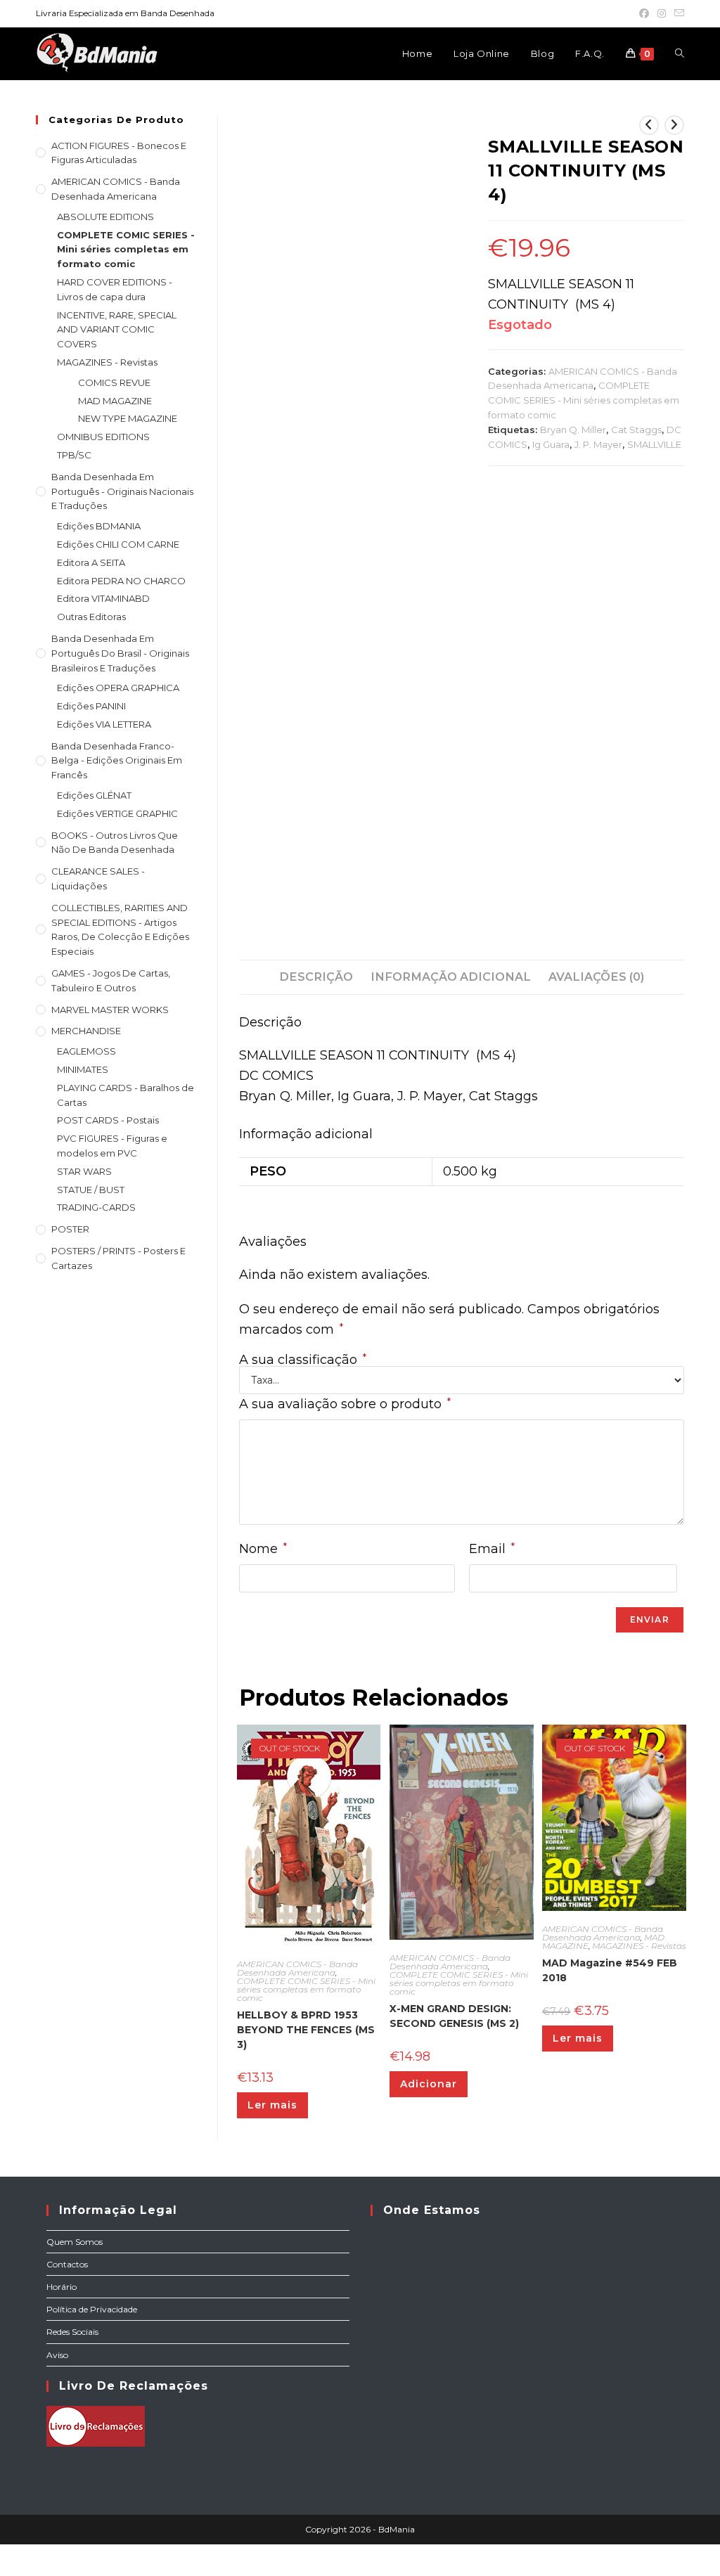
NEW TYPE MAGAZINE (128, 418)
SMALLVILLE (654, 444)
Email (492, 1548)
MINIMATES (83, 1069)
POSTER (70, 1229)
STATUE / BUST (91, 1190)
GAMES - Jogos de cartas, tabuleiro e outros (111, 980)
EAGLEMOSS (86, 1051)
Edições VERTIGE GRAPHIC (117, 813)
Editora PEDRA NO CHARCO (121, 581)
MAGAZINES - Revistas (639, 1946)
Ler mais (272, 2105)
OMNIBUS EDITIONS (103, 437)
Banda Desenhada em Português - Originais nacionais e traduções (122, 491)
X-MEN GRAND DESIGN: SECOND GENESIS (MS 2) (454, 2016)
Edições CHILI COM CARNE (118, 544)
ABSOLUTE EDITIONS (105, 217)
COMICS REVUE (114, 382)
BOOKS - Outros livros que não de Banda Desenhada (115, 843)
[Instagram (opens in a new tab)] (662, 13)
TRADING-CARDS (96, 1207)
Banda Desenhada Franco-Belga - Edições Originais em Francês (117, 761)
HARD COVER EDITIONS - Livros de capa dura (115, 289)
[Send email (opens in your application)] (677, 13)
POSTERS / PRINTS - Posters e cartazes (118, 1258)
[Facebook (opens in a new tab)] (644, 13)
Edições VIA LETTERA (104, 724)
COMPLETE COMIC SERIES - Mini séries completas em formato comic (584, 400)
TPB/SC (74, 455)
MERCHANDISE (86, 1031)
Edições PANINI (91, 706)
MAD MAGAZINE (115, 401)
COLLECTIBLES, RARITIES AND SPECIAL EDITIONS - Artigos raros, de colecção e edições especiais (120, 929)
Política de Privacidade (92, 2309)
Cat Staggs (636, 430)
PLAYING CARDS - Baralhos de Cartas (126, 1095)
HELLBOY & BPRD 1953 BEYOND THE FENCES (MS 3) (306, 2030)
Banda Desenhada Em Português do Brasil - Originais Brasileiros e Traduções (120, 653)
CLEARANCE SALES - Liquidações (98, 878)
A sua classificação (303, 1360)
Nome (263, 1548)
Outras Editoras (91, 617)
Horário (62, 2287)
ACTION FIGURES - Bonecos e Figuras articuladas (119, 153)
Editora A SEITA (91, 562)
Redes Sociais (72, 2332)
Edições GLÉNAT (94, 795)
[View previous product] (649, 125)
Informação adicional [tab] (451, 977)
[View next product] (674, 125)
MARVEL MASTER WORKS (110, 1010)
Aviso (57, 2355)
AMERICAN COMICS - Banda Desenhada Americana (297, 1968)
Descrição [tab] (316, 977)
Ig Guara (551, 444)
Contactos (67, 2264)
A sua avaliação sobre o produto (345, 1404)
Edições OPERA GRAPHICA (118, 688)
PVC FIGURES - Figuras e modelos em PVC (112, 1146)
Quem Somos (75, 2242)
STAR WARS (84, 1171)
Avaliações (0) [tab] (596, 977)
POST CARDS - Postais (108, 1120)
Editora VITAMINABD (103, 598)
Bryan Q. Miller (573, 430)
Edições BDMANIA (99, 526)
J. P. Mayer (598, 444)
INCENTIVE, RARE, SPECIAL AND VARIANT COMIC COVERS (117, 330)
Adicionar (429, 2084)
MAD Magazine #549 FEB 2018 (610, 1970)
